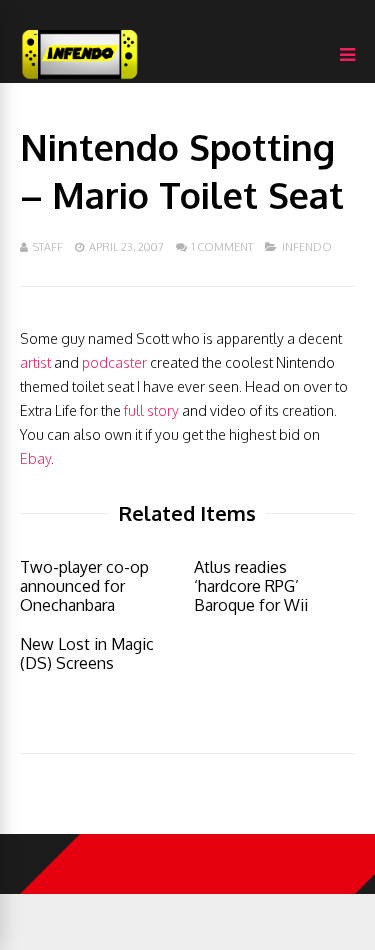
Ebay (35, 458)
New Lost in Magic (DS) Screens (87, 653)
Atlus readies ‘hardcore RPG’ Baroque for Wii (251, 586)
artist (35, 362)
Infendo (307, 247)
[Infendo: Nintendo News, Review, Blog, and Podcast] (80, 78)
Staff (48, 247)
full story (151, 410)
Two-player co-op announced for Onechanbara (84, 586)
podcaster (114, 362)
